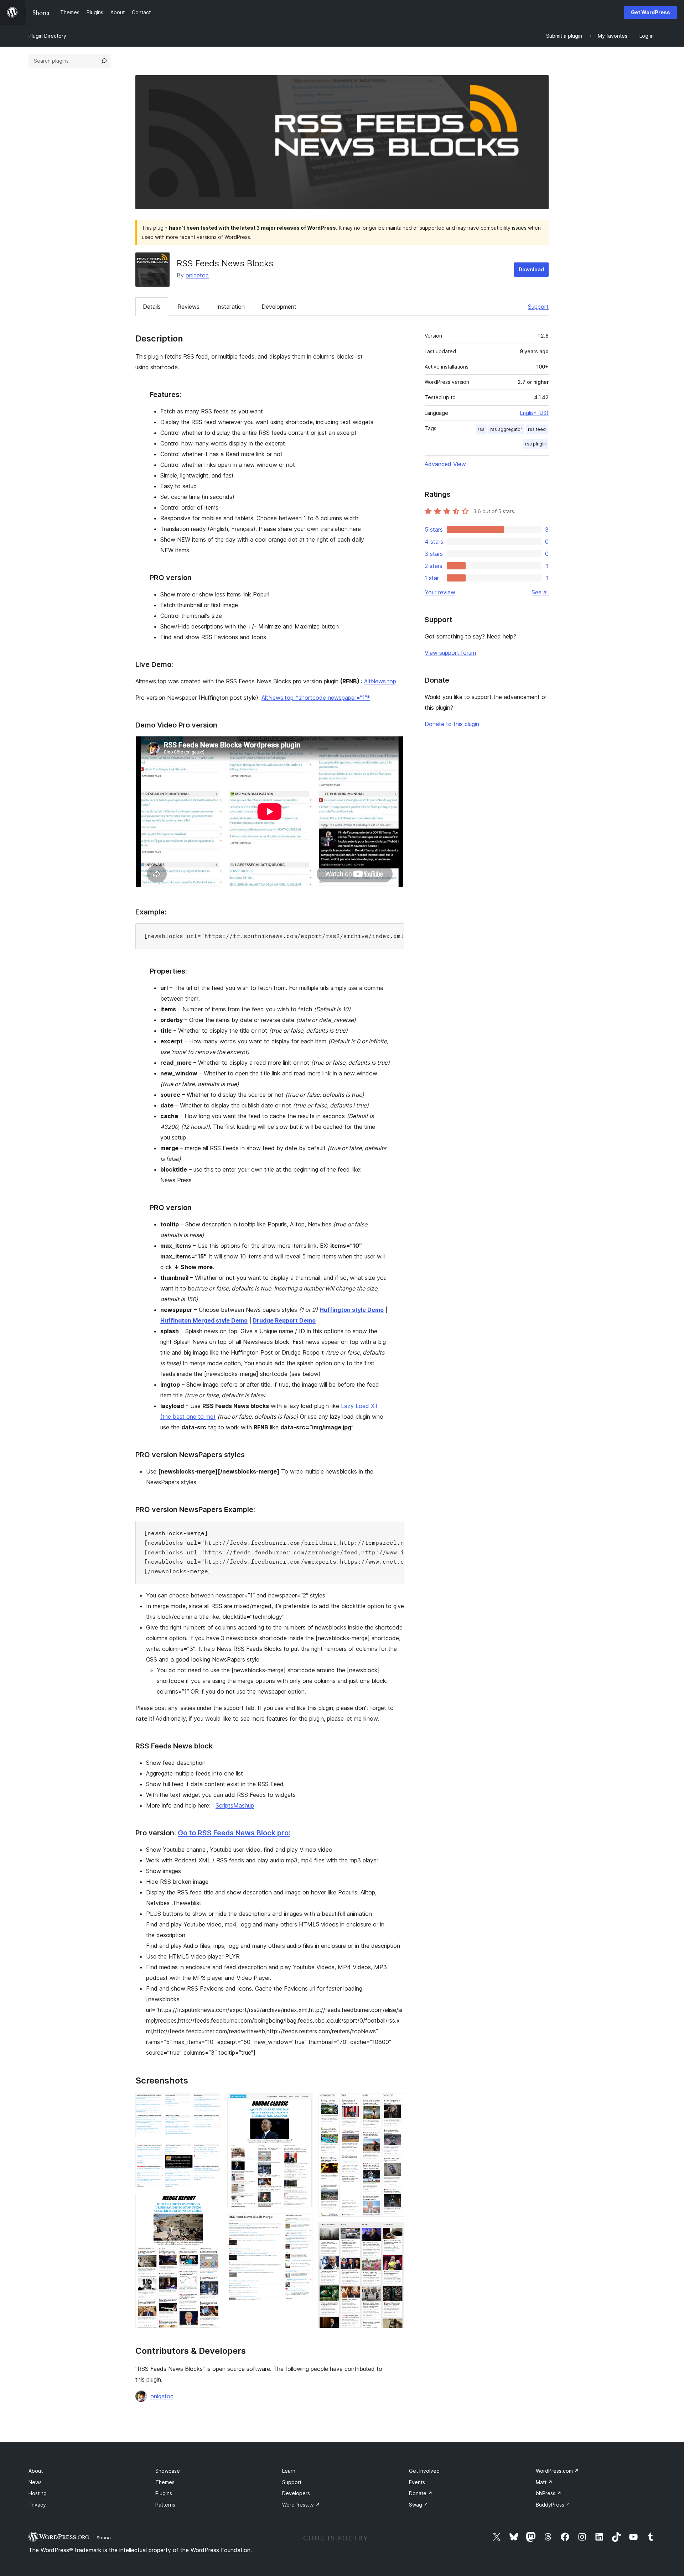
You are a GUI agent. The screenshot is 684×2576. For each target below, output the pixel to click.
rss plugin (535, 444)
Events (417, 2482)
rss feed (537, 429)
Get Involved (424, 2471)
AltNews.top (380, 681)
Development (279, 307)
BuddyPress (553, 2505)
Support (538, 307)
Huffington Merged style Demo (204, 1320)
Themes (165, 2482)
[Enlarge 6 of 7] (394, 2103)
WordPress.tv (301, 2505)
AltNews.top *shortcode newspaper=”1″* (316, 698)
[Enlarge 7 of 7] (394, 2232)
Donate (421, 2493)
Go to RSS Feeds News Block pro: (234, 1833)
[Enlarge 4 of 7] (303, 2103)
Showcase (168, 2471)
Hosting (38, 2493)
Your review (440, 592)
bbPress (549, 2493)
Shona (104, 2538)
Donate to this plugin (452, 724)
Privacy (37, 2505)
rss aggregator (506, 429)
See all (540, 592)
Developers (296, 2493)
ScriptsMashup (235, 1805)
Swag (419, 2505)
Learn (289, 2471)
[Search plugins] (104, 61)
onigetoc (197, 275)
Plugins (164, 2493)
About (36, 2471)
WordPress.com (557, 2471)
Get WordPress (651, 12)
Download (531, 269)
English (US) (534, 413)
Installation (230, 307)
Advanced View (445, 464)
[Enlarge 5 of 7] (303, 2223)
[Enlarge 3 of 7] (212, 2204)
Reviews (188, 307)
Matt (544, 2482)
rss (481, 429)
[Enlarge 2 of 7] (212, 2153)
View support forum (450, 653)
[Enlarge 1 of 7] (212, 2103)
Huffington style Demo (352, 1310)
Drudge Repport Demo (284, 1320)
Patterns (165, 2505)
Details (152, 307)
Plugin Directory (47, 36)
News (35, 2482)
